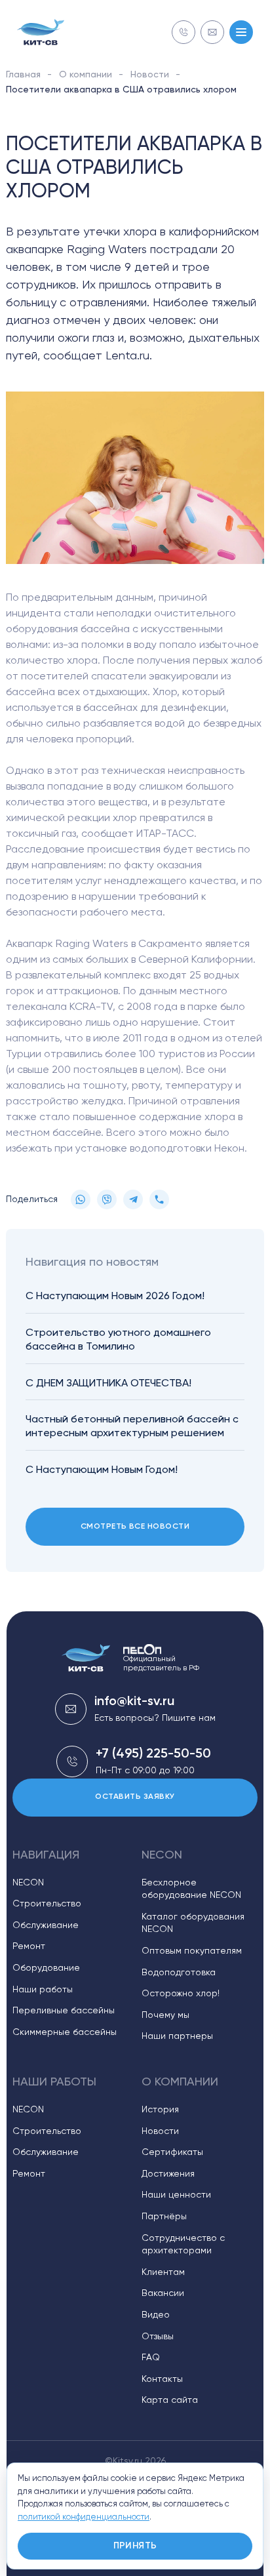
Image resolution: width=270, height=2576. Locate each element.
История (160, 2110)
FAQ (151, 2358)
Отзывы (158, 2337)
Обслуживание (46, 1925)
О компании (86, 75)
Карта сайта (170, 2400)
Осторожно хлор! (181, 1994)
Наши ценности (176, 2195)
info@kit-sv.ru (134, 1702)
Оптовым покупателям (192, 1951)
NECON (28, 1883)
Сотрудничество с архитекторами (183, 2245)
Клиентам (163, 2272)
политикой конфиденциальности (84, 2517)
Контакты (162, 2379)
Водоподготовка (179, 1973)
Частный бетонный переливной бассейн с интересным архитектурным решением (132, 1427)
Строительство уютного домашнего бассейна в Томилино (118, 1340)
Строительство (47, 1904)
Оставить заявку (135, 1797)
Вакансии (163, 2293)
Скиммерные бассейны (65, 2032)
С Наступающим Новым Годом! (102, 1470)
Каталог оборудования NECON (193, 1923)
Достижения (168, 2174)
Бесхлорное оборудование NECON (191, 1889)
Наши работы (43, 1990)
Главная (23, 75)
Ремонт (29, 1946)
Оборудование (46, 1968)
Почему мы (165, 2015)
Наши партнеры (177, 2036)
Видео (156, 2315)
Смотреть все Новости (135, 1527)
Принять (135, 2546)
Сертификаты (172, 2152)
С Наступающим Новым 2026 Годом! (115, 1297)
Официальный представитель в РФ (161, 1664)
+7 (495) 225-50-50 (153, 1754)
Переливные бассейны (64, 2011)
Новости (150, 75)
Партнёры (164, 2217)
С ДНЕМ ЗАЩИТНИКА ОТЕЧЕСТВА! (108, 1384)
